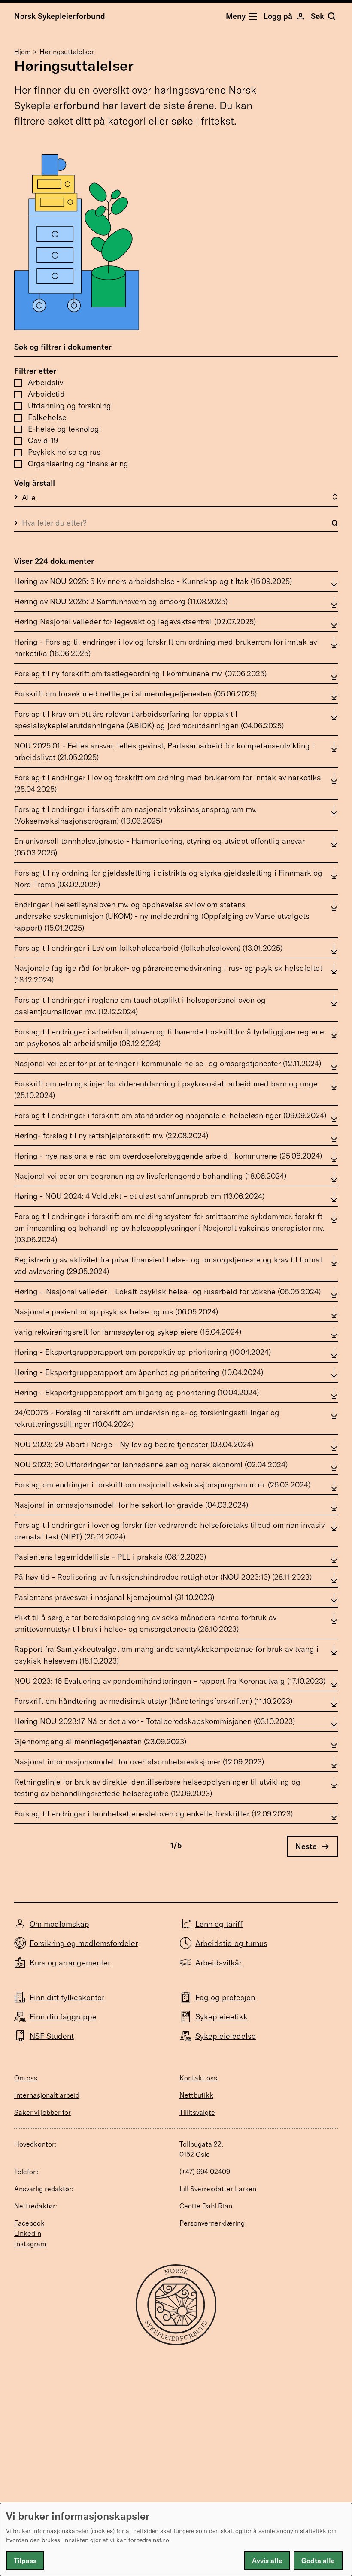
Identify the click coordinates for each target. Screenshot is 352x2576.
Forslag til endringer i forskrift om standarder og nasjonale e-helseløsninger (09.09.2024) (170, 1115)
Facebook (29, 2223)
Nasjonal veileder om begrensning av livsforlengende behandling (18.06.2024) (150, 1176)
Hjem (22, 52)
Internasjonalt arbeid (47, 2095)
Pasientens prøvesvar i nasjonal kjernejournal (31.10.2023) (114, 1597)
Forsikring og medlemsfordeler (84, 1943)
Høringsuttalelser (67, 52)
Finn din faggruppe (63, 2017)
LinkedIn (28, 2233)
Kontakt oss (198, 2078)
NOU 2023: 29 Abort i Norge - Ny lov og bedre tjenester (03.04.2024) (134, 1444)
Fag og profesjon (225, 1997)
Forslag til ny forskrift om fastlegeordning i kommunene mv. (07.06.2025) (140, 674)
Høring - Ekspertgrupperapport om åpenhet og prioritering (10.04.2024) (139, 1372)
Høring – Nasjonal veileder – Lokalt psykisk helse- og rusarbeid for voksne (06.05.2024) (167, 1291)
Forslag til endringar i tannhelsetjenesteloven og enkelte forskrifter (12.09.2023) (153, 1814)
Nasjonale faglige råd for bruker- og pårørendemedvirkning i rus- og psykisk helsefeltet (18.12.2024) (168, 974)
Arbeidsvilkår (218, 1963)
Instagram (30, 2244)
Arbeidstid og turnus (231, 1943)
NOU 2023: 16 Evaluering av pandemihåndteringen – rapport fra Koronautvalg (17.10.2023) (170, 1681)
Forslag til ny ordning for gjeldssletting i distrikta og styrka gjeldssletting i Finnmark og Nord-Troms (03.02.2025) (168, 879)
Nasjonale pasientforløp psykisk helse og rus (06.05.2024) (116, 1312)
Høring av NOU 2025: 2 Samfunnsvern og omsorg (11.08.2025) (121, 601)
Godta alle (318, 2561)
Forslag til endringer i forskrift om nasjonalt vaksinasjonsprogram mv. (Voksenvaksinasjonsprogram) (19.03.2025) (135, 815)
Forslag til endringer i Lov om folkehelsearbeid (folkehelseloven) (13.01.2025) (148, 948)
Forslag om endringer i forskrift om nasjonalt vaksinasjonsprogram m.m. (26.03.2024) (162, 1485)
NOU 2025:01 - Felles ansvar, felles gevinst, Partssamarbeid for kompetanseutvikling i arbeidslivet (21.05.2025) (164, 751)
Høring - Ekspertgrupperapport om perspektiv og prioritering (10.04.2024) (143, 1352)
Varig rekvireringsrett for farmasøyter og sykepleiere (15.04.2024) (128, 1332)
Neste (306, 1846)
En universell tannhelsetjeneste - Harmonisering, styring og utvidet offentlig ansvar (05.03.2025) (159, 847)
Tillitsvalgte (197, 2112)
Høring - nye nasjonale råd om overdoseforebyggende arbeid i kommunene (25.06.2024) (168, 1156)
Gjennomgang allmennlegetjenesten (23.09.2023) (100, 1741)
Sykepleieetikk (222, 2017)
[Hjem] (176, 2343)
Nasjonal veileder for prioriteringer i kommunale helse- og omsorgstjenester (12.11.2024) (168, 1063)
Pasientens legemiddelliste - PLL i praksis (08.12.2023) (110, 1557)
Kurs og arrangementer (70, 1963)
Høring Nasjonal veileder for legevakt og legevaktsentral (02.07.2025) (135, 622)
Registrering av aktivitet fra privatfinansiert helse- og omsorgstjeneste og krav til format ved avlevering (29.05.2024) (168, 1265)
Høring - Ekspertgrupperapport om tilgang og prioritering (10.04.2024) (137, 1392)
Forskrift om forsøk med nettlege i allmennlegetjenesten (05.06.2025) (135, 694)
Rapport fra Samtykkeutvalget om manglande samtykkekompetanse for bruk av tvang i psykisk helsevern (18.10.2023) (166, 1655)
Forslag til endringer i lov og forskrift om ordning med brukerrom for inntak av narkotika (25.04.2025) (168, 783)
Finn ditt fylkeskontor (67, 1997)
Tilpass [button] (25, 2561)
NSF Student (52, 2036)
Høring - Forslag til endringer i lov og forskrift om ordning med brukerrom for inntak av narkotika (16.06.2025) (165, 648)
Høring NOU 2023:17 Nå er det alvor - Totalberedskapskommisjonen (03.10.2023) (155, 1721)
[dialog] (176, 2540)
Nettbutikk (196, 2095)
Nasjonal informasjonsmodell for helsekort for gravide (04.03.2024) (131, 1505)
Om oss (26, 2078)
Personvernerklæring (212, 2223)
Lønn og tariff (219, 1924)
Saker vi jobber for (42, 2112)
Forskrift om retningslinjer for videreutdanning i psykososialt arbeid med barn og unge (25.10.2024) (166, 1089)
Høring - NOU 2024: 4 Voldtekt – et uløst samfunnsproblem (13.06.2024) (139, 1196)
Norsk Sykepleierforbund (60, 16)
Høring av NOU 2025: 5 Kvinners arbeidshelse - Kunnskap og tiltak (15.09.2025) (153, 581)
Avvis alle (267, 2561)
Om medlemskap (59, 1924)
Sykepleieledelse (226, 2036)
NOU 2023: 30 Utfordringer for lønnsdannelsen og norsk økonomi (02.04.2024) (151, 1464)
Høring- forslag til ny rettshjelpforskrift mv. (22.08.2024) (111, 1136)
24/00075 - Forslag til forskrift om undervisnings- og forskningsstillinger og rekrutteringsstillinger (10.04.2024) (147, 1418)
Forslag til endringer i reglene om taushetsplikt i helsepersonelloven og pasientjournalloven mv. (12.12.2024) (140, 1006)
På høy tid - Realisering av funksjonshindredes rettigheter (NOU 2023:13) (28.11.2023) (163, 1577)
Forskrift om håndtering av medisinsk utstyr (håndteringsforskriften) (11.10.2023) (153, 1701)
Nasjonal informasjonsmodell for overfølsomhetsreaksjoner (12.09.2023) (139, 1762)
